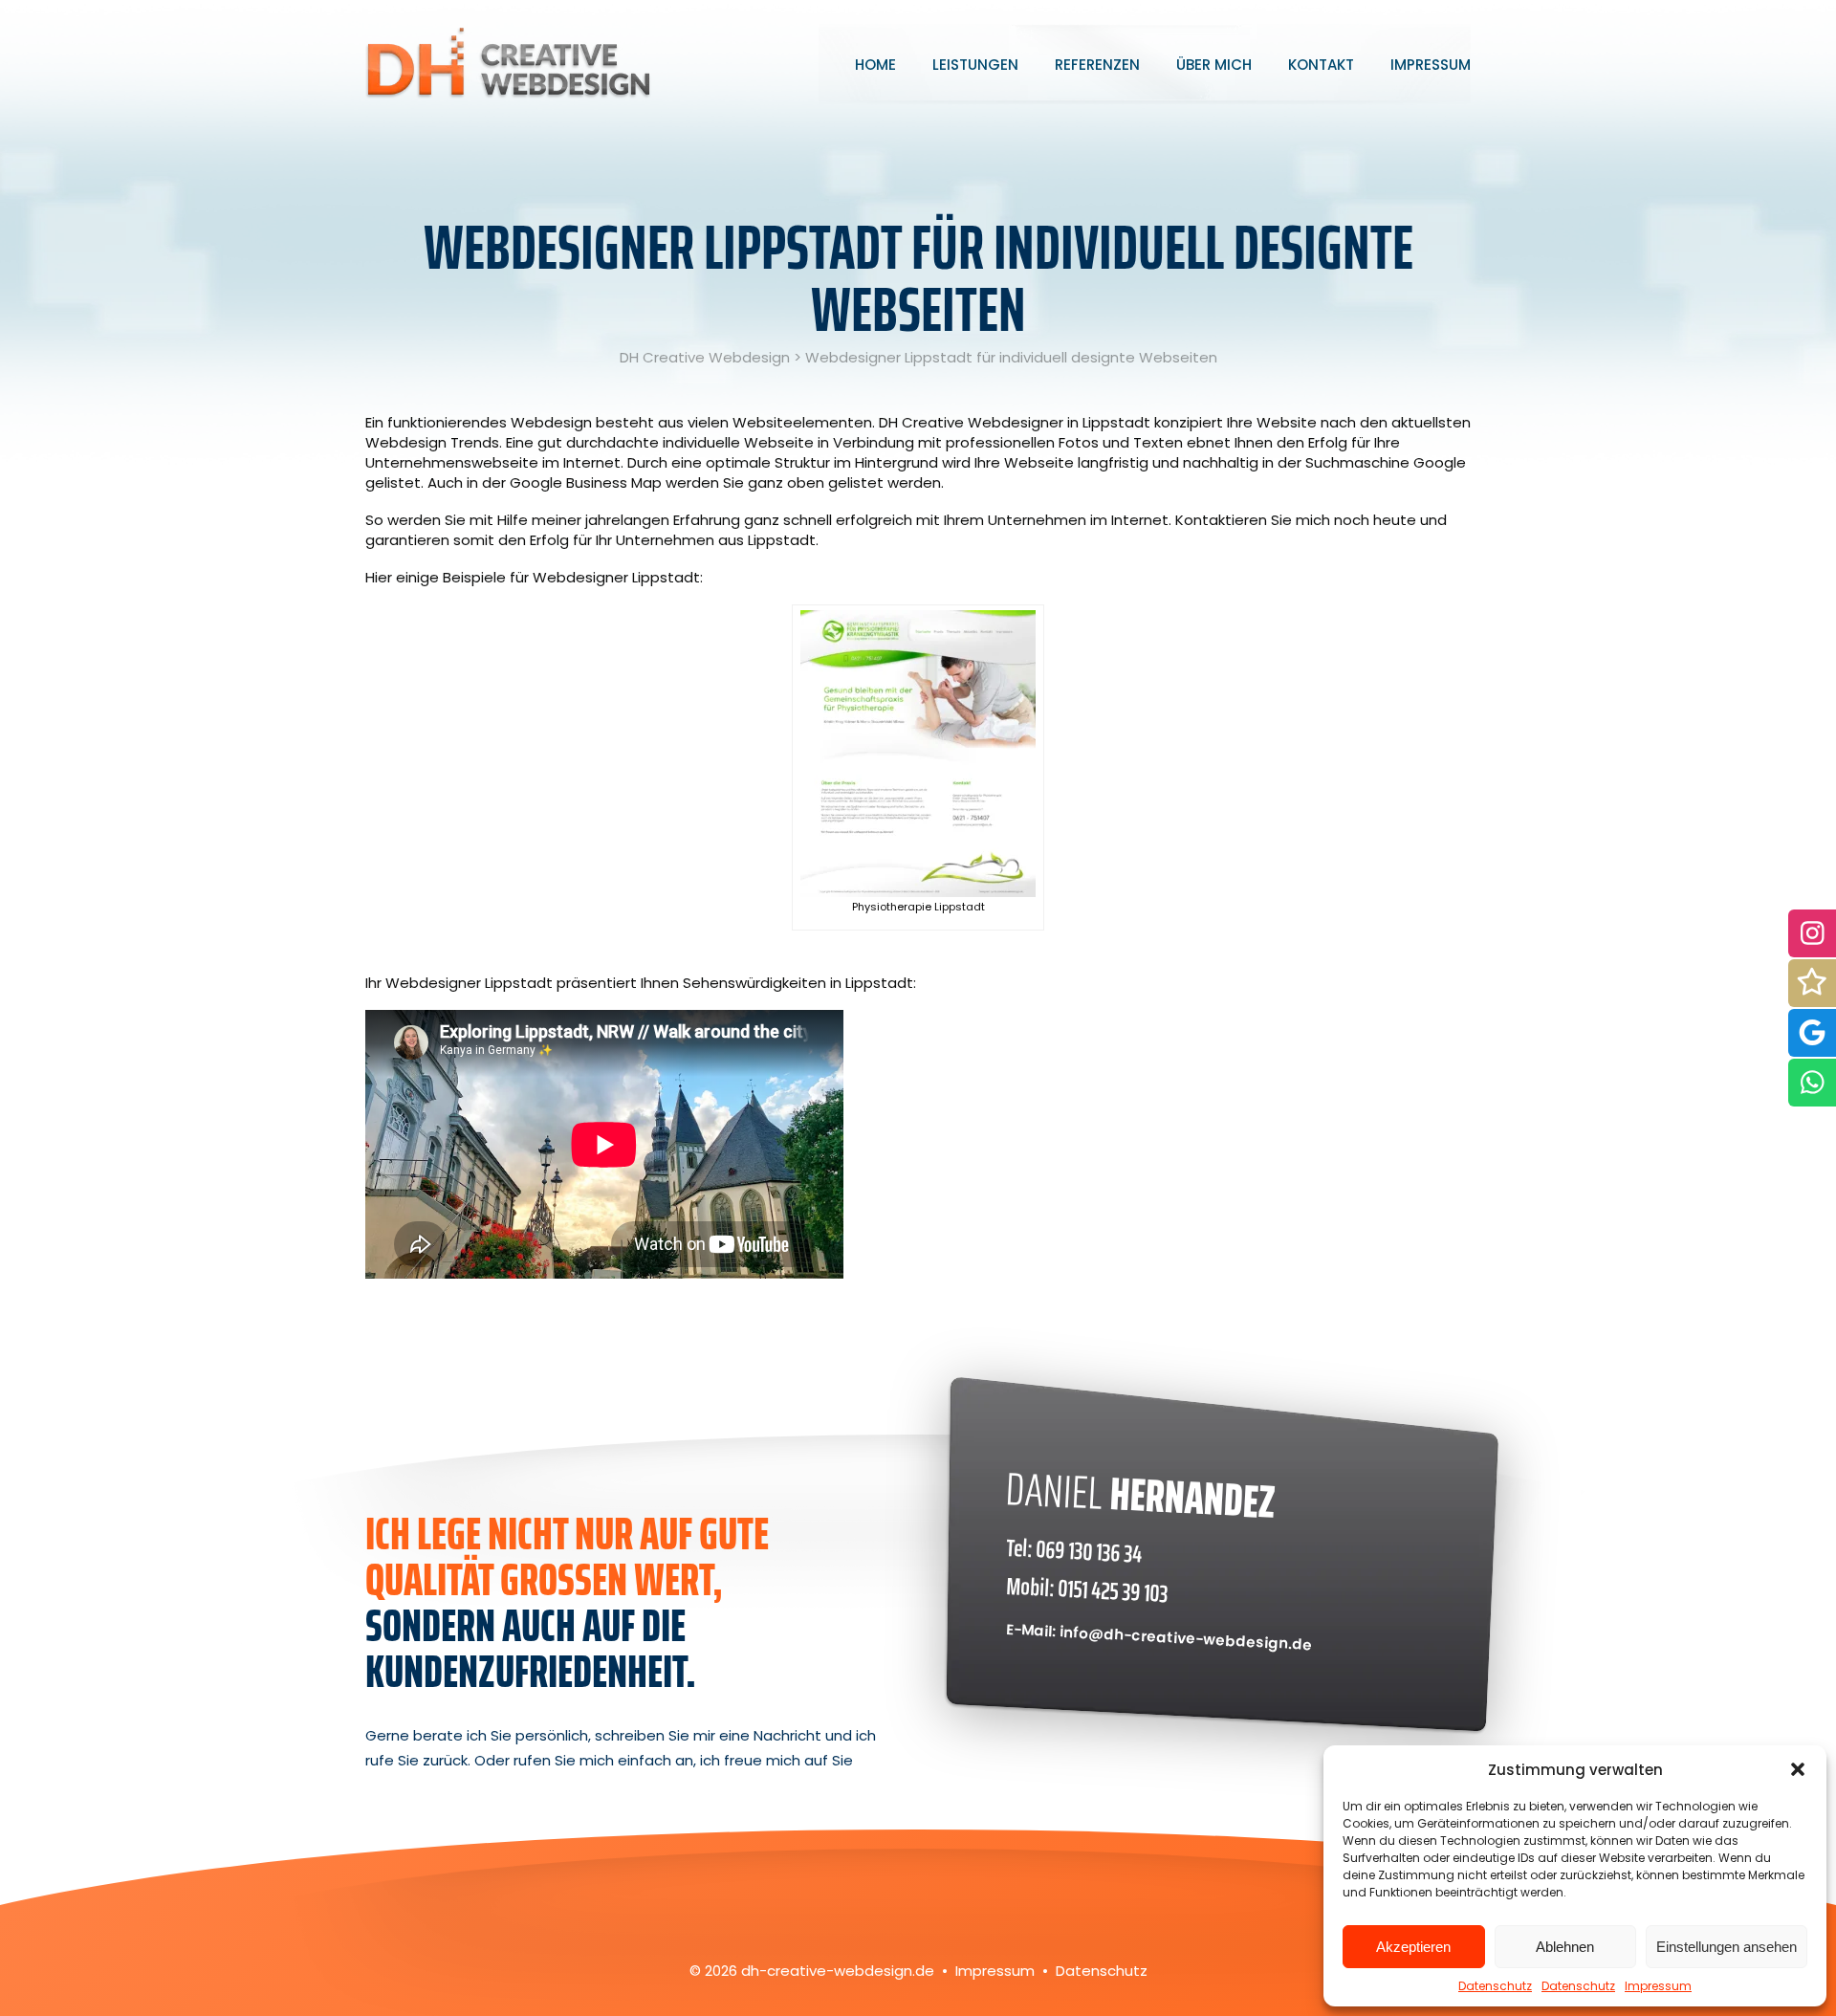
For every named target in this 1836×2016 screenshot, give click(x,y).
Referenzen (1097, 65)
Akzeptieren (1413, 1947)
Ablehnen (1565, 1947)
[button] (1798, 1769)
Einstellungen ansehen (1727, 1947)
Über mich (1214, 65)
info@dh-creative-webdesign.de (1186, 1638)
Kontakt (1321, 65)
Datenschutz (1495, 1986)
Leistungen (975, 65)
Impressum (1658, 1986)
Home (875, 65)
